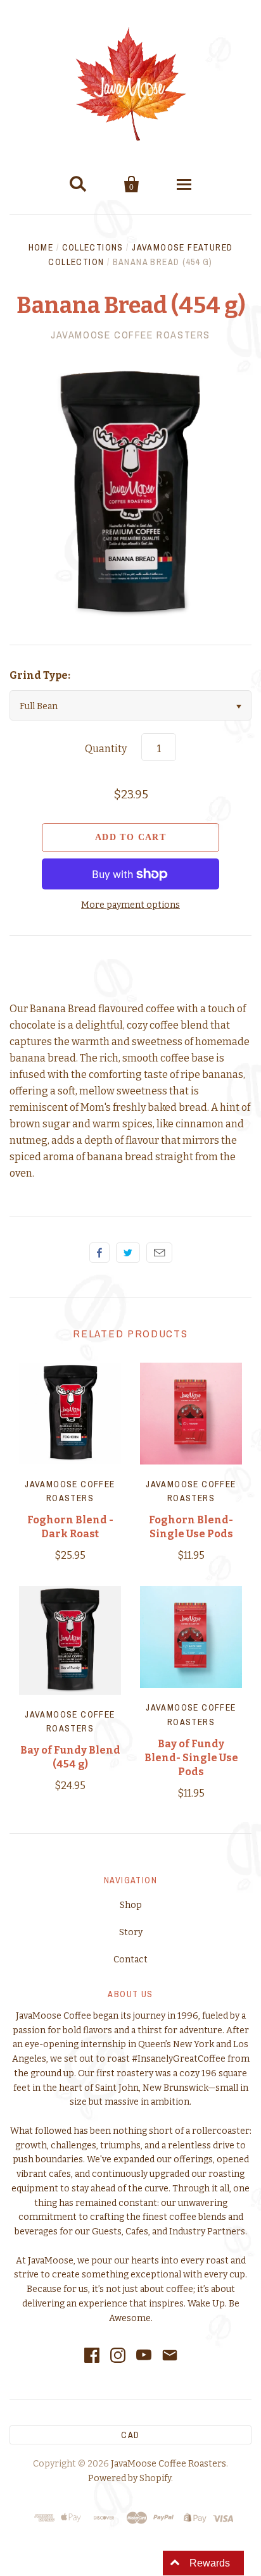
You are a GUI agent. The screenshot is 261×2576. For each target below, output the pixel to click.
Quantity (106, 749)
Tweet (128, 1253)
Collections (93, 247)
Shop (131, 1905)
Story (131, 1932)
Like (99, 1253)
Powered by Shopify (130, 2478)
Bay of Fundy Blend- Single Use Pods (191, 1758)
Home (41, 247)
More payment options (130, 905)
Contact (130, 1960)
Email (159, 1253)
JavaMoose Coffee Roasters (130, 335)
